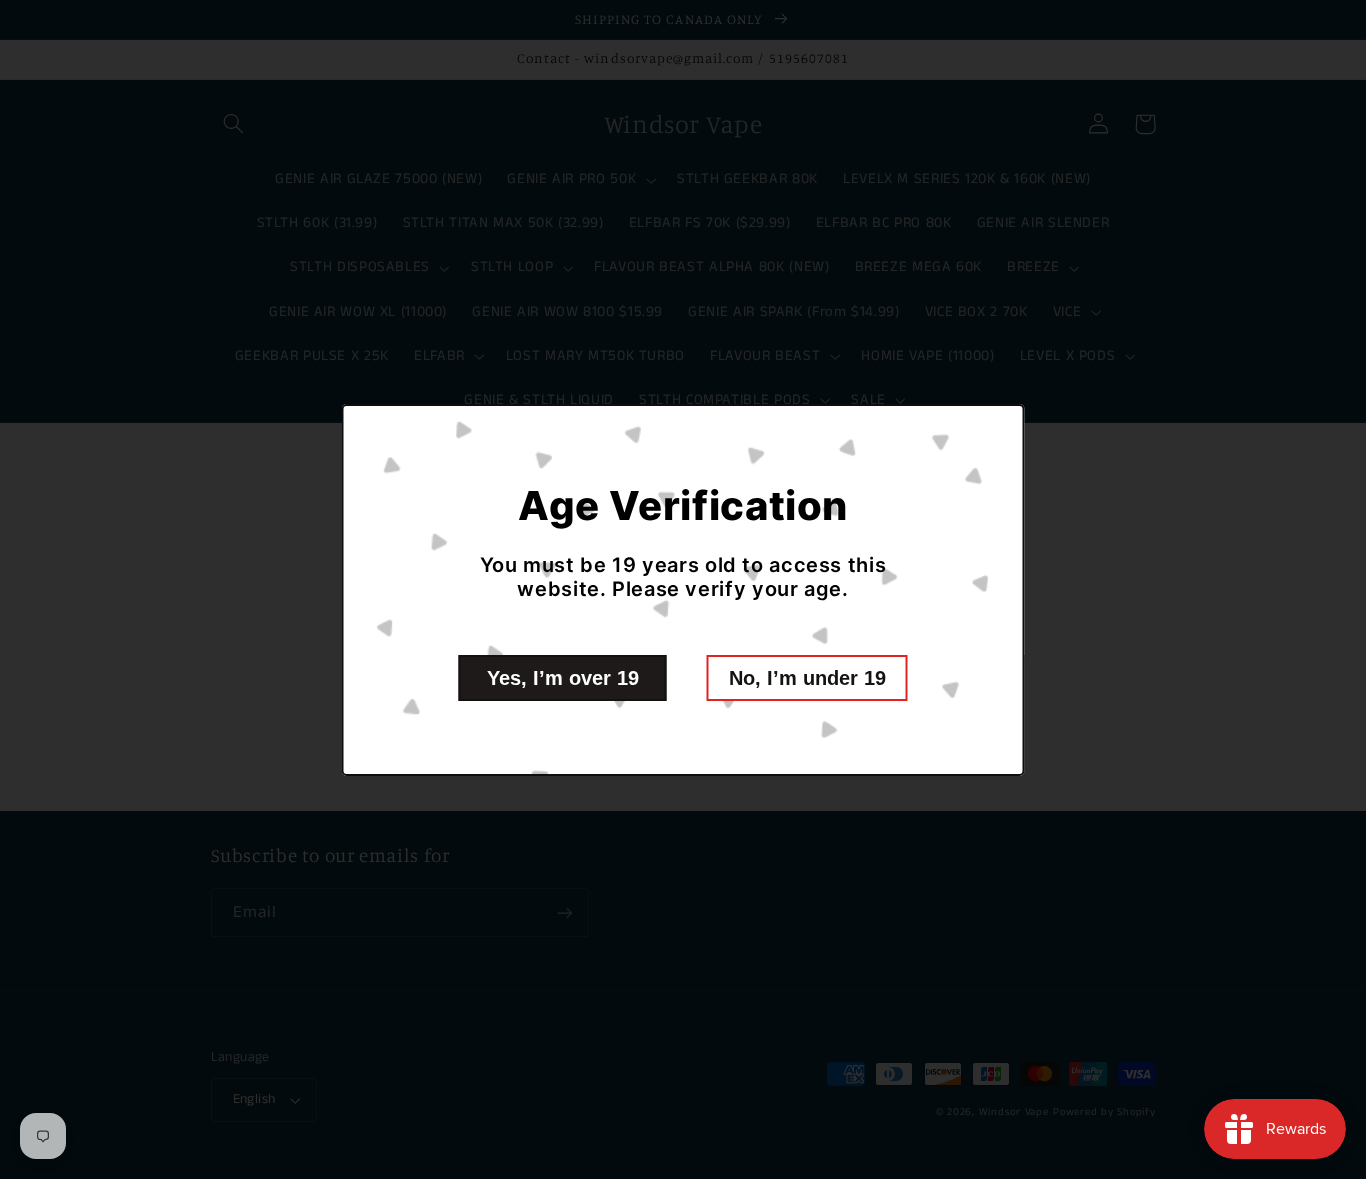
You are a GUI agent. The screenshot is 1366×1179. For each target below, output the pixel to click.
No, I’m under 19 (807, 678)
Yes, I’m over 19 (563, 678)
